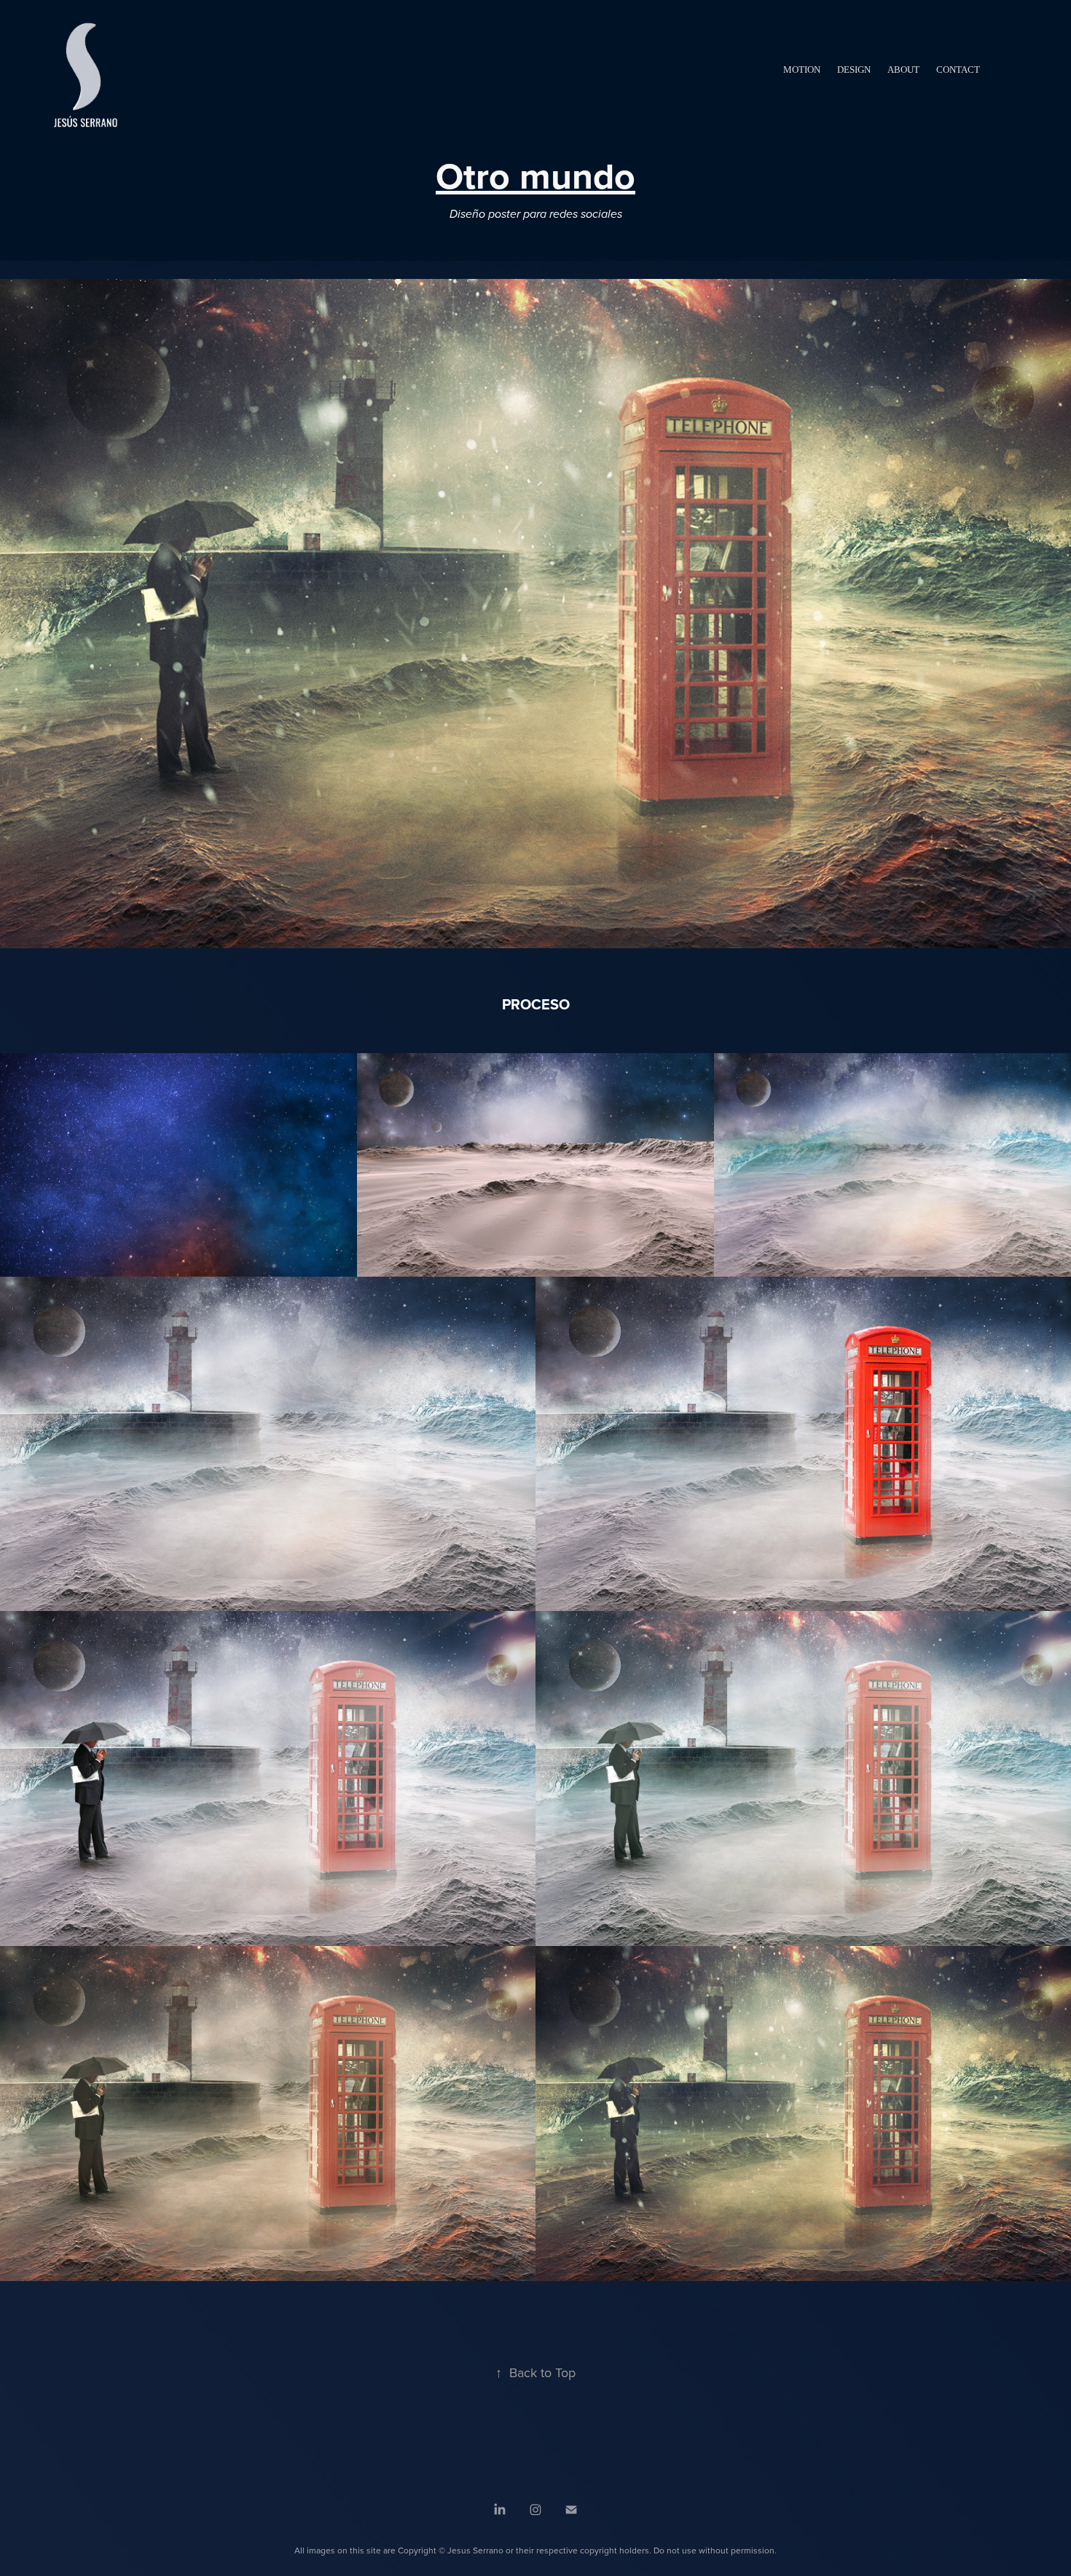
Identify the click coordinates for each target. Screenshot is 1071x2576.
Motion (802, 70)
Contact (958, 70)
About (903, 70)
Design (854, 70)
